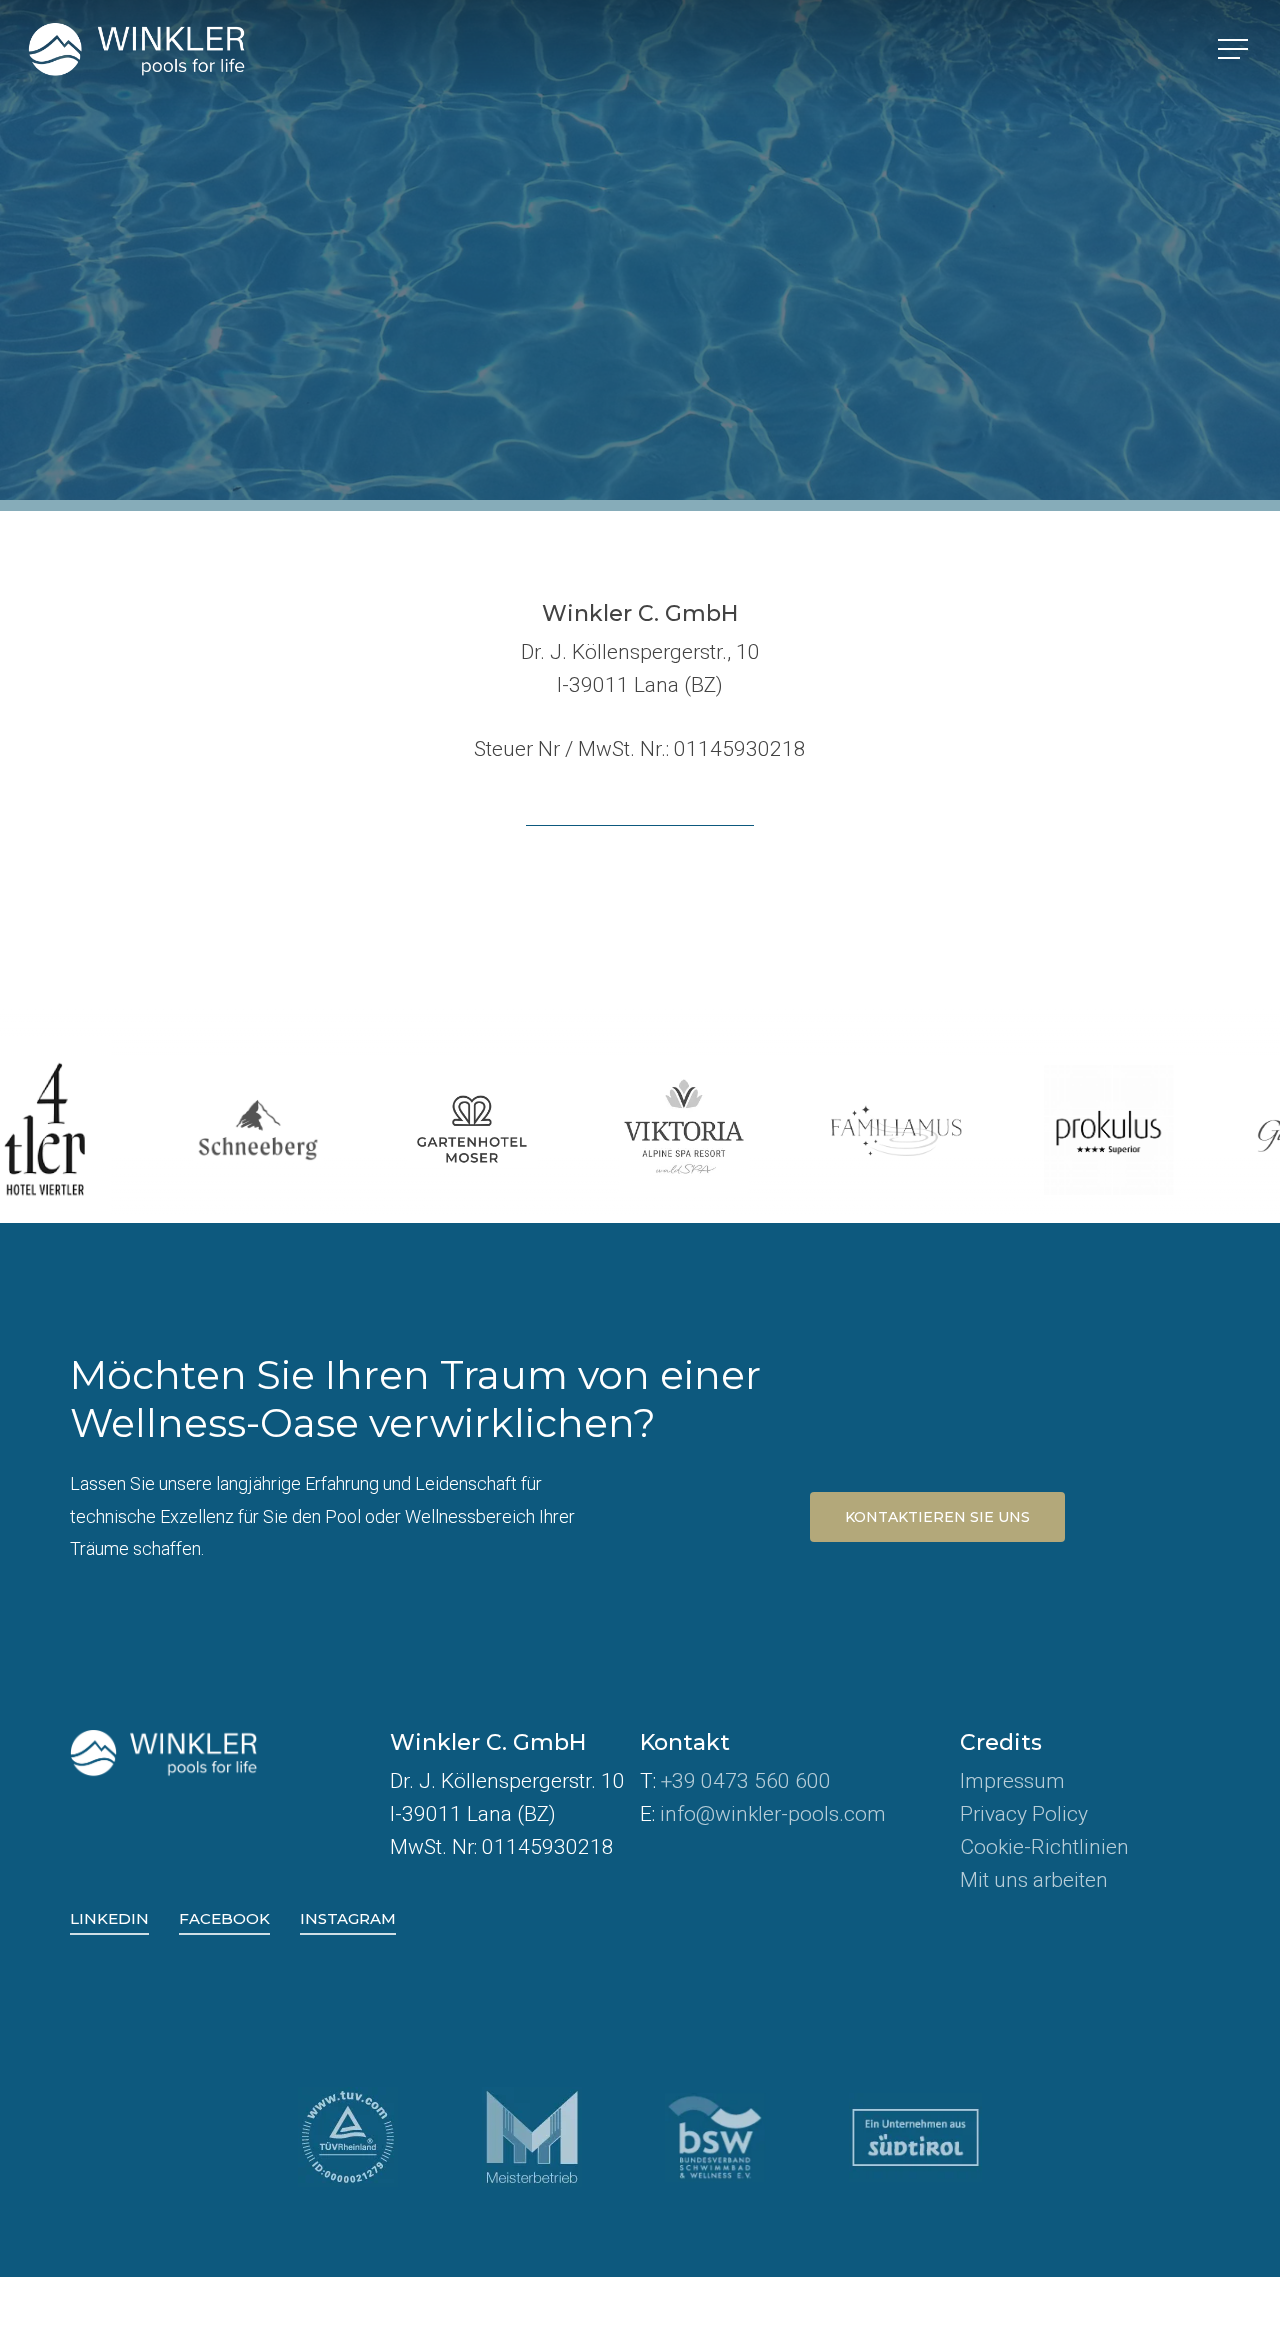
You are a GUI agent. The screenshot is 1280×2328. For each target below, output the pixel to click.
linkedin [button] (109, 1918)
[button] (1235, 49)
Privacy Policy (1024, 1814)
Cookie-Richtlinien (1044, 1847)
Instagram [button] (348, 1918)
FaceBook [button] (224, 1918)
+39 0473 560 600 (746, 1781)
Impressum (1012, 1781)
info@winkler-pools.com (773, 1814)
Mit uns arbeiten (1034, 1880)
